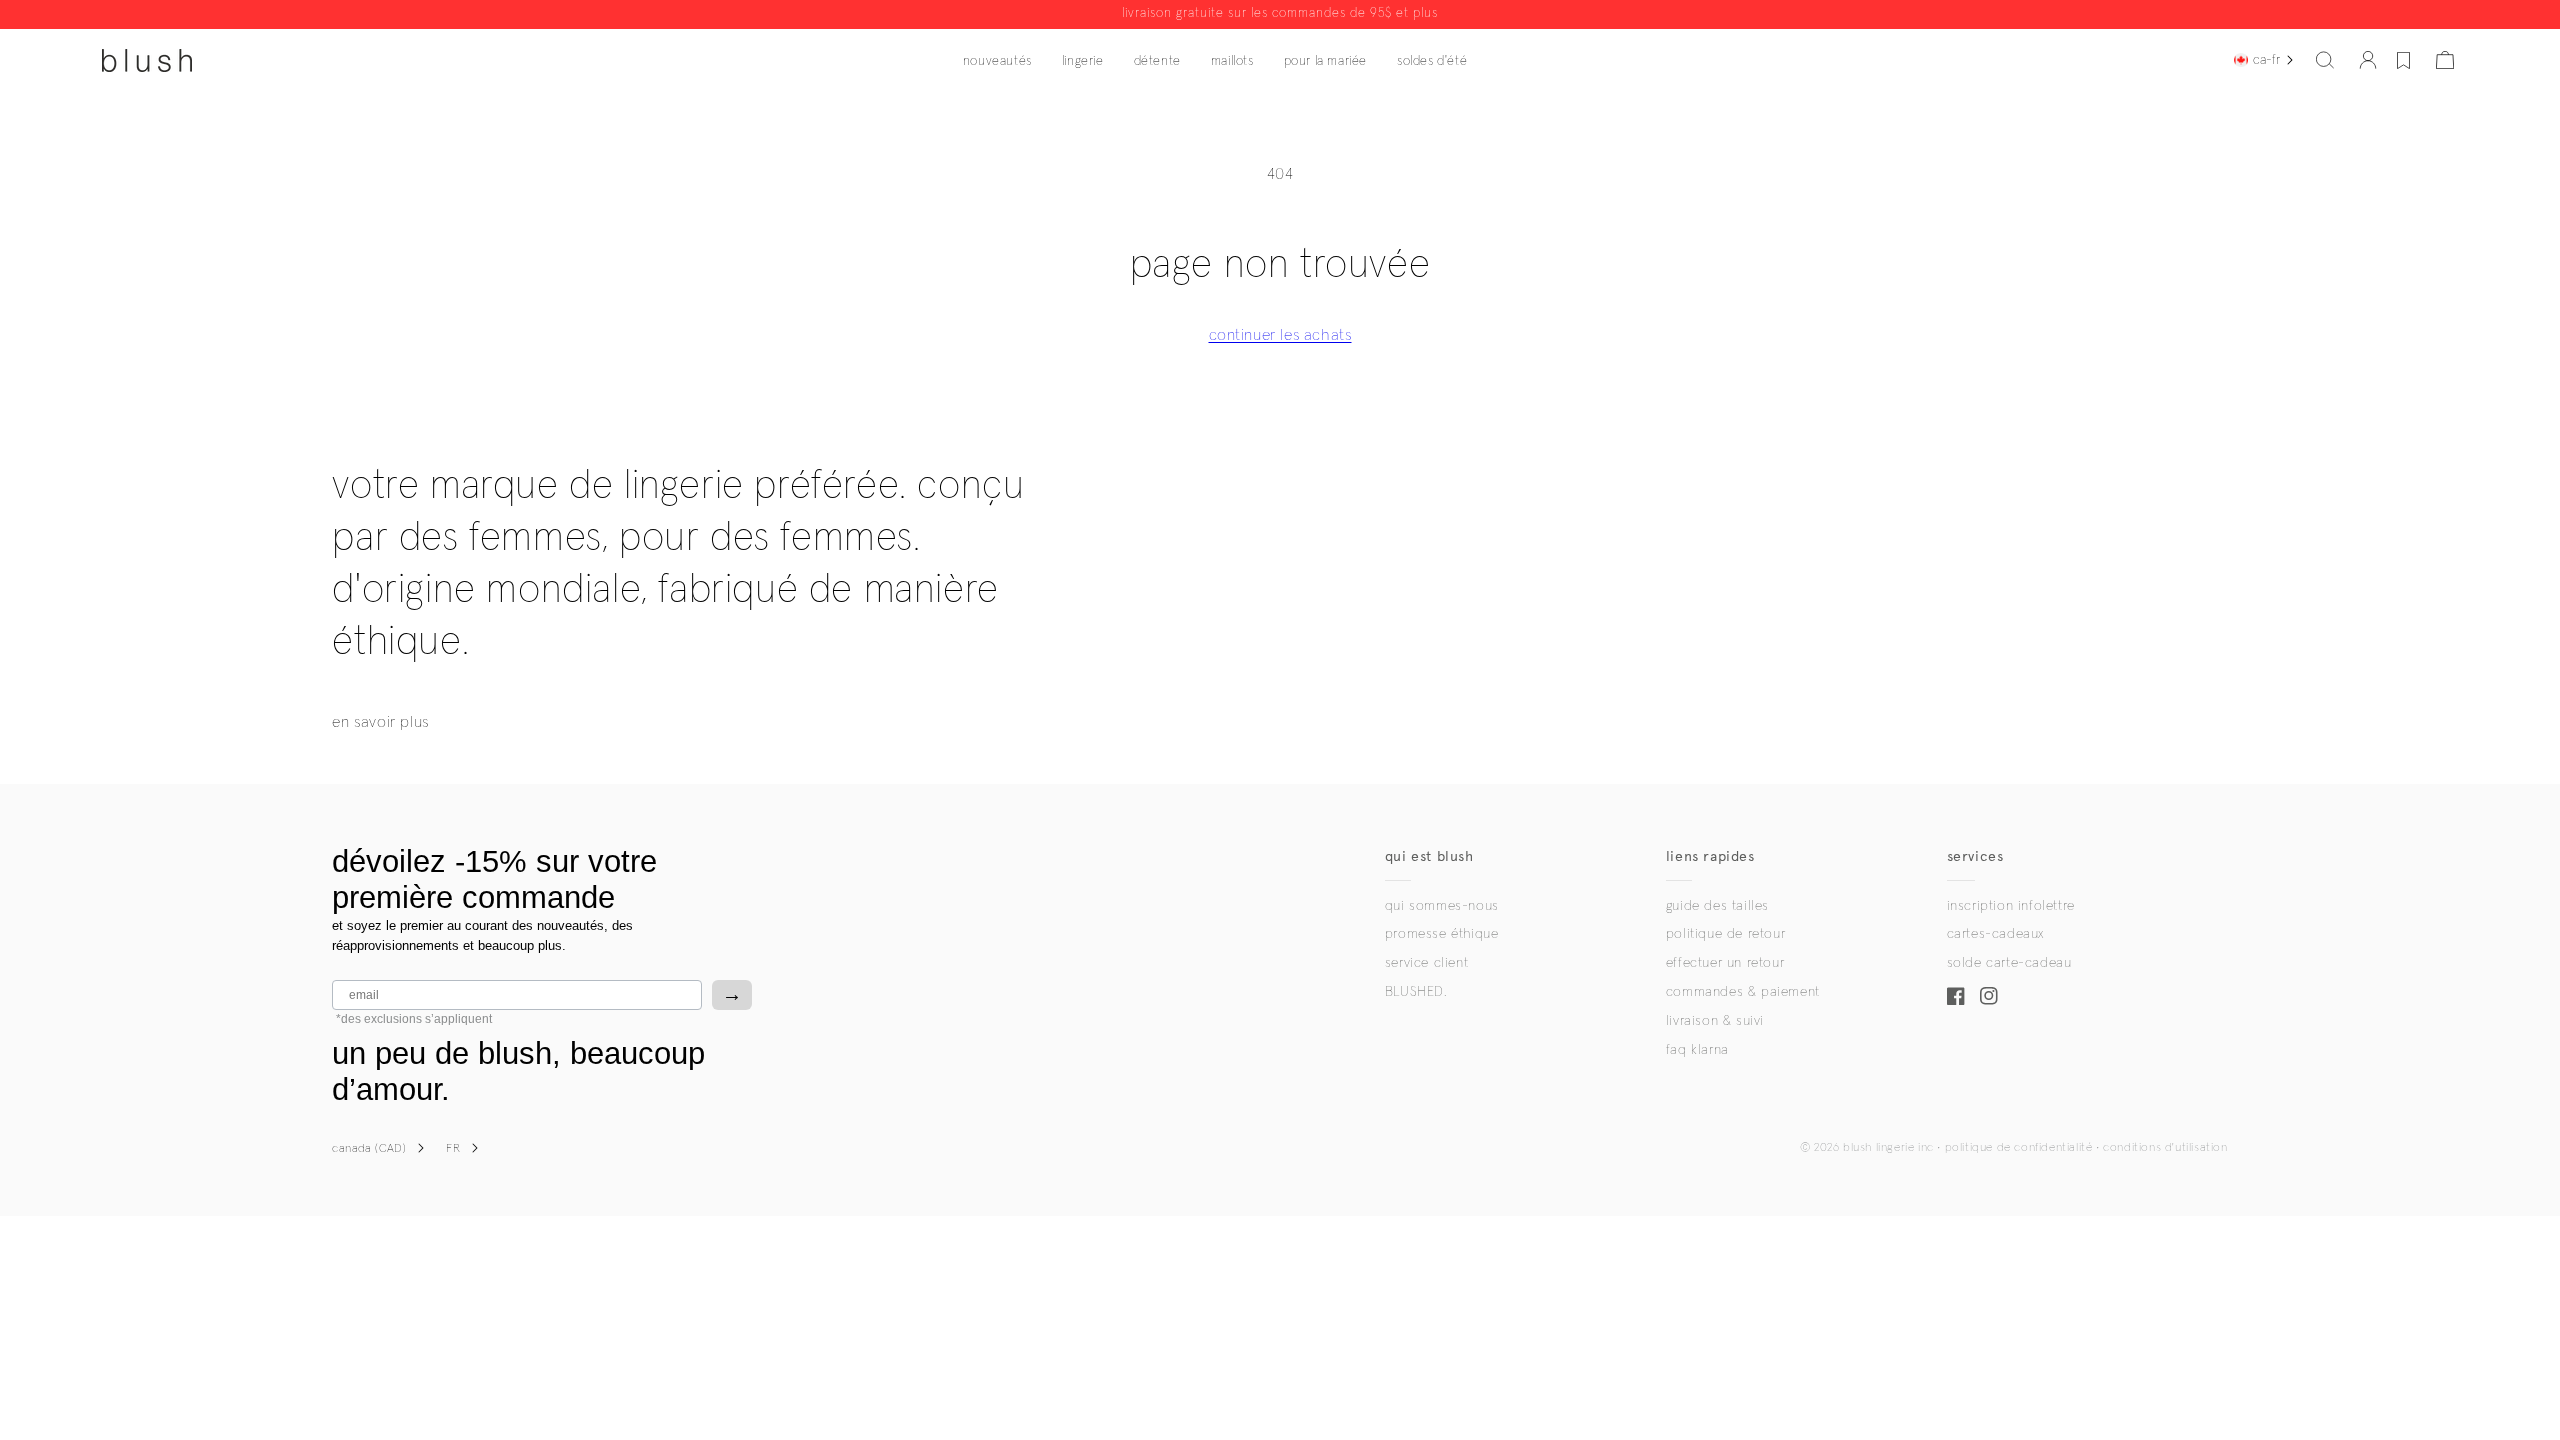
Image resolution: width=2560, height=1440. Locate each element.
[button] (2325, 60)
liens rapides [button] (1710, 856)
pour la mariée (1325, 61)
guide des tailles (1717, 906)
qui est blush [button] (1429, 856)
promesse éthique (1442, 934)
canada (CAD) (369, 1149)
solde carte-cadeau (2009, 963)
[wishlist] (2403, 60)
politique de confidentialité (2019, 1148)
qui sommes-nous (1442, 906)
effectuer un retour (1725, 963)
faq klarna (1697, 1050)
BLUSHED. (1416, 992)
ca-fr (2266, 60)
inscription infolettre (2011, 906)
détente (1157, 61)
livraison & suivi (1715, 1021)
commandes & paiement (1743, 992)
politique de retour (1725, 934)
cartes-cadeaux (1995, 934)
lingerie (1083, 61)
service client (1426, 963)
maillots (1232, 61)
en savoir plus (380, 722)
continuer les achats (1280, 335)
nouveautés (997, 61)
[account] (2368, 60)
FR (453, 1149)
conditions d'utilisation (2165, 1148)
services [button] (1975, 856)
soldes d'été (1432, 61)
